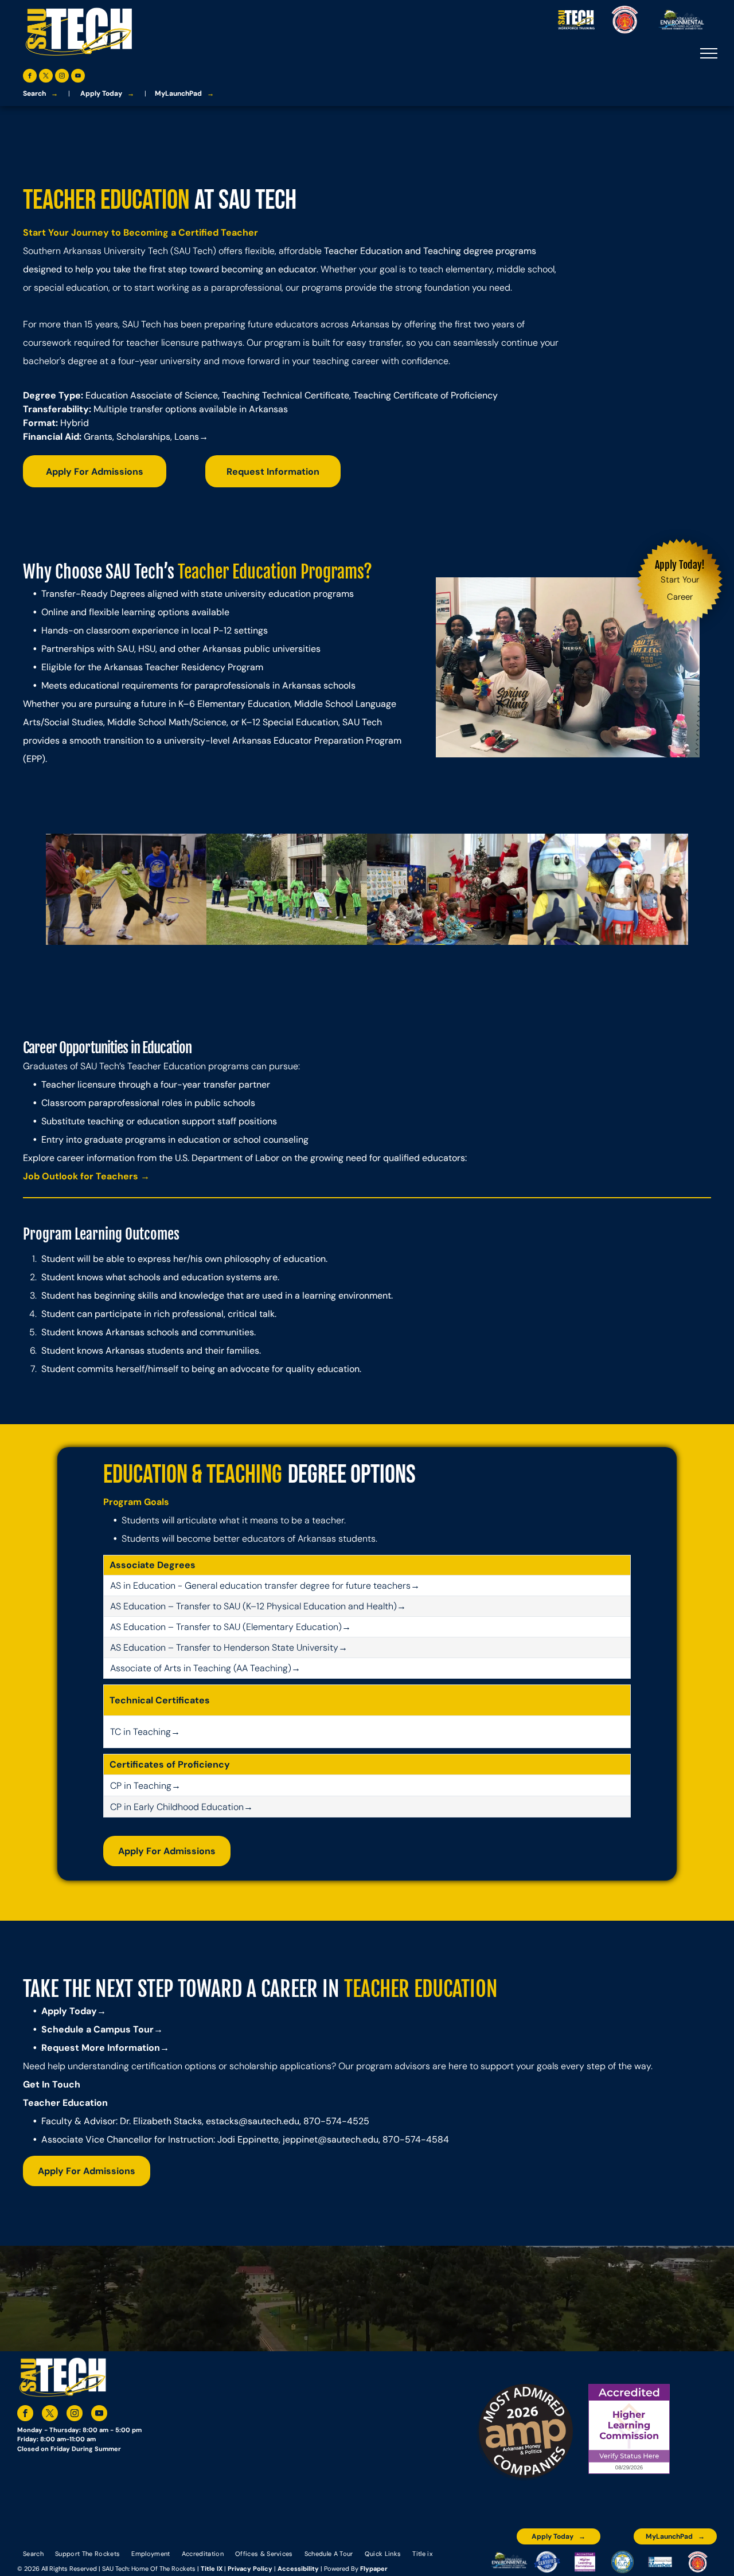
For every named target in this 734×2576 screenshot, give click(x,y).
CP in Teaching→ (145, 1786)
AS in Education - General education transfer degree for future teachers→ (265, 1586)
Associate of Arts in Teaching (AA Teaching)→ (205, 1668)
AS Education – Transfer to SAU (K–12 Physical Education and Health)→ (258, 1606)
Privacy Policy (250, 2569)
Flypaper (374, 2569)
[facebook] (30, 77)
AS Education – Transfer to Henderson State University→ (229, 1647)
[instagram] (62, 77)
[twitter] (46, 77)
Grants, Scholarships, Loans (141, 437)
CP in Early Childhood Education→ (181, 1807)
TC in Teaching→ (145, 1732)
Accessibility (298, 2569)
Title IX (212, 2569)
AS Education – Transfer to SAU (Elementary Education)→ (231, 1627)
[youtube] (78, 77)
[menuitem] (33, 2553)
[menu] (709, 53)
